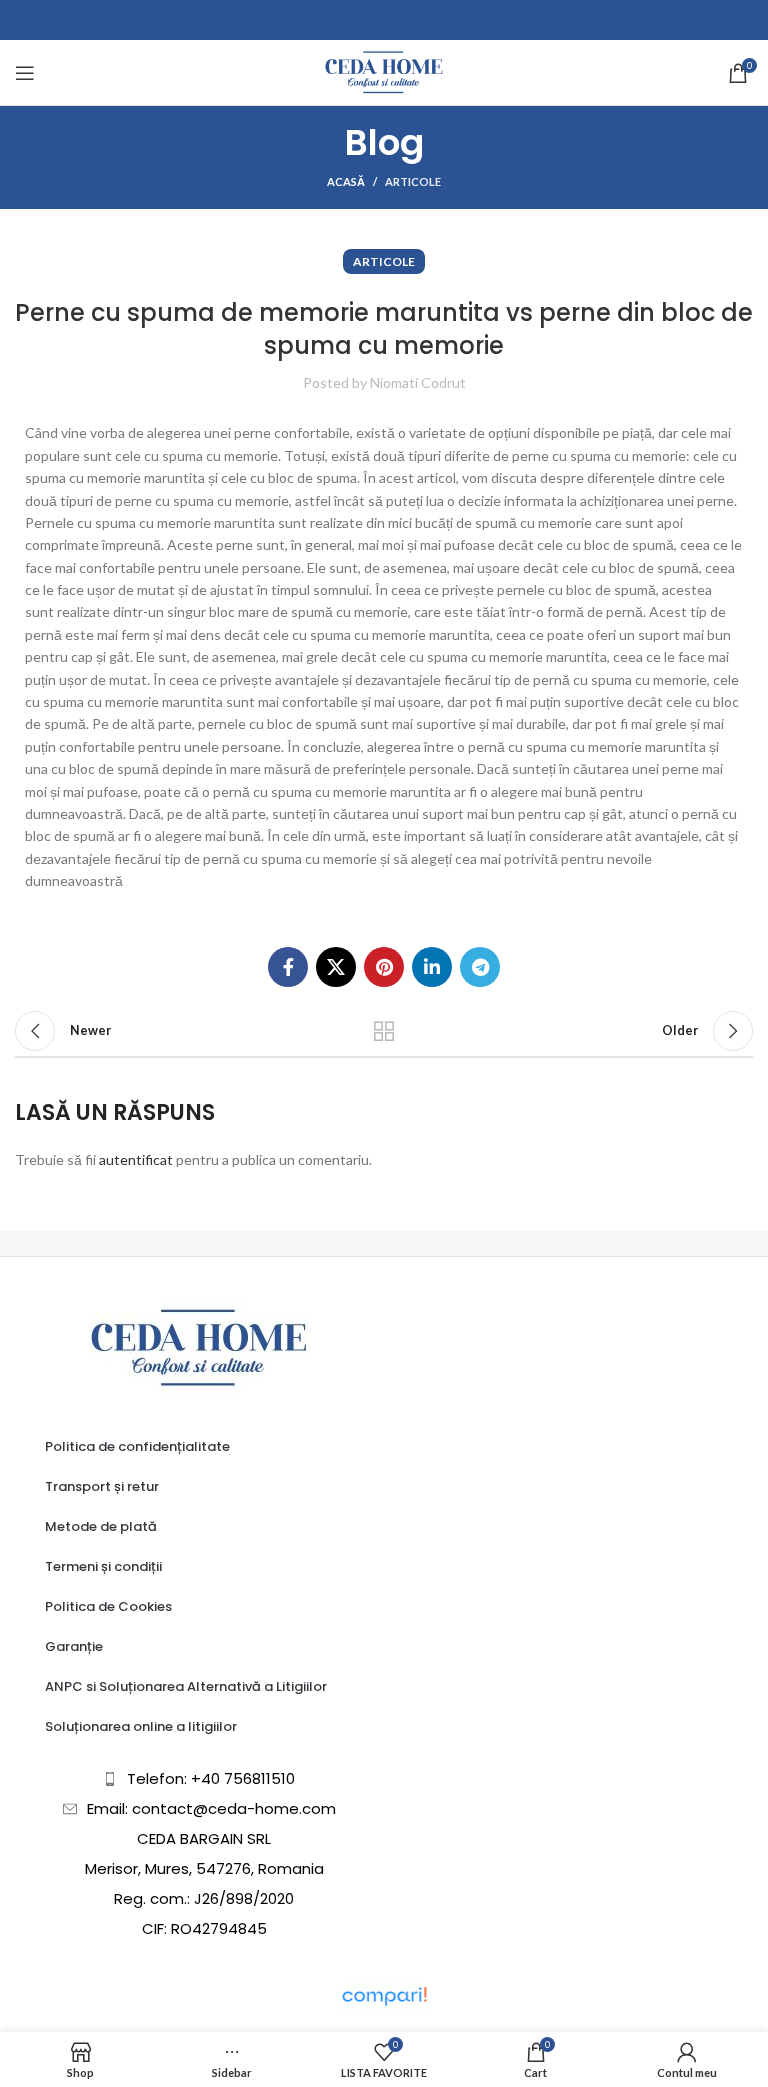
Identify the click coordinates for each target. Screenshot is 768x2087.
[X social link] (336, 967)
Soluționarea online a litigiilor (141, 1726)
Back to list (384, 1031)
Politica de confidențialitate (137, 1446)
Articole (413, 181)
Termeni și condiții (103, 1566)
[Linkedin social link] (432, 967)
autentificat (136, 1159)
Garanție (74, 1646)
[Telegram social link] (480, 967)
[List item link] (199, 1779)
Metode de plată (101, 1526)
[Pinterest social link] (384, 967)
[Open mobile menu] (25, 73)
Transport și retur (102, 1486)
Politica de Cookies (108, 1606)
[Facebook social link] (288, 967)
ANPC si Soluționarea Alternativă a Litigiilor (186, 1686)
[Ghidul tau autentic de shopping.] (384, 1994)
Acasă (346, 181)
